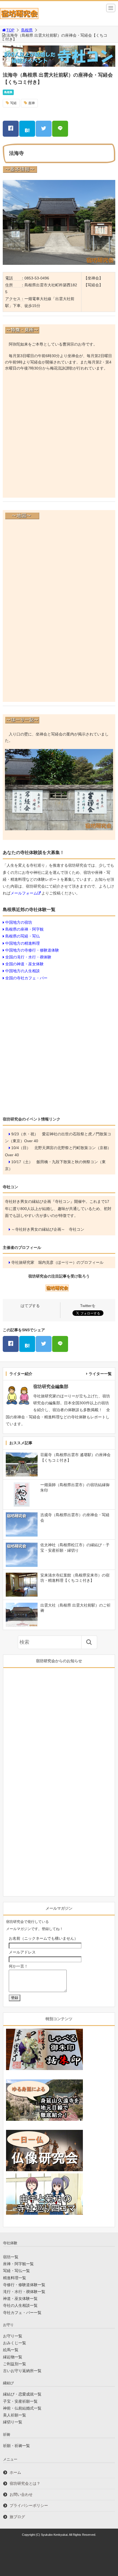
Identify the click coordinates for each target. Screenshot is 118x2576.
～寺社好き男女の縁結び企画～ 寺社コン (48, 1229)
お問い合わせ (21, 2494)
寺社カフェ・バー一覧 (22, 2313)
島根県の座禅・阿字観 (24, 929)
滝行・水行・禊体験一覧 (24, 2292)
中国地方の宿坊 (19, 922)
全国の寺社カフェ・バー (26, 978)
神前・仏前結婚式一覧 (22, 2408)
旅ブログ (17, 2517)
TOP (10, 30)
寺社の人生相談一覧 (20, 2305)
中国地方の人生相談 (23, 971)
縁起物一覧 (13, 2357)
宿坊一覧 (11, 2257)
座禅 (32, 103)
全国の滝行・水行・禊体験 (28, 957)
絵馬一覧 (11, 2350)
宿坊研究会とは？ (25, 2483)
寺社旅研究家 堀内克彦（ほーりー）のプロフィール (57, 1262)
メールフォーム (24, 893)
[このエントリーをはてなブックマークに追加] (27, 129)
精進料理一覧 (15, 2278)
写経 (13, 103)
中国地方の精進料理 (23, 943)
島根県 (27, 30)
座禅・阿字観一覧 (18, 2264)
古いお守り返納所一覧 (22, 2371)
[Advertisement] (59, 436)
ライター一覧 (100, 1374)
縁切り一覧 (13, 2422)
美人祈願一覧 (15, 2415)
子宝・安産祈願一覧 (20, 2401)
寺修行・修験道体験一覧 (24, 2285)
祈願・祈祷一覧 (16, 2446)
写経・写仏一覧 (16, 2271)
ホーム (15, 2472)
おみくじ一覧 (15, 2343)
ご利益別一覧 (15, 2364)
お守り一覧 (13, 2336)
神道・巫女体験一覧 (20, 2299)
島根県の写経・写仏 (23, 936)
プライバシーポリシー (29, 2505)
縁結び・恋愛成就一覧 (22, 2394)
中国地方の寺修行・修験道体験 (32, 950)
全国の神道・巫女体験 (24, 964)
